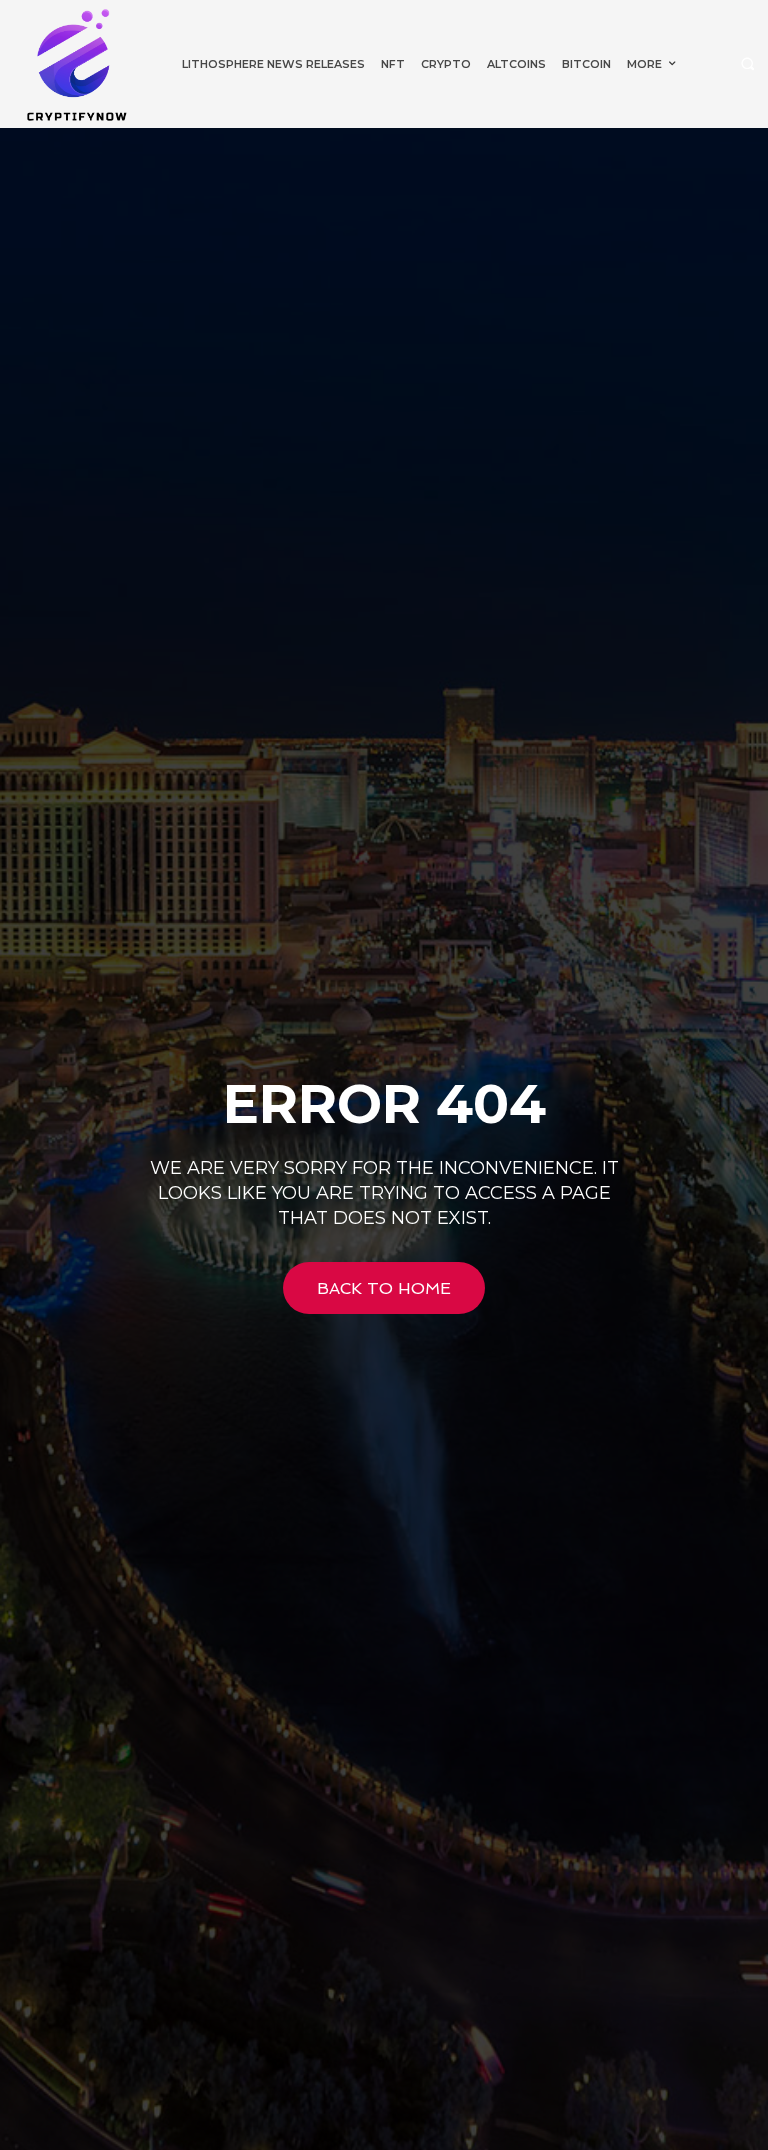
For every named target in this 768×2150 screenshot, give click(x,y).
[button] (747, 64)
